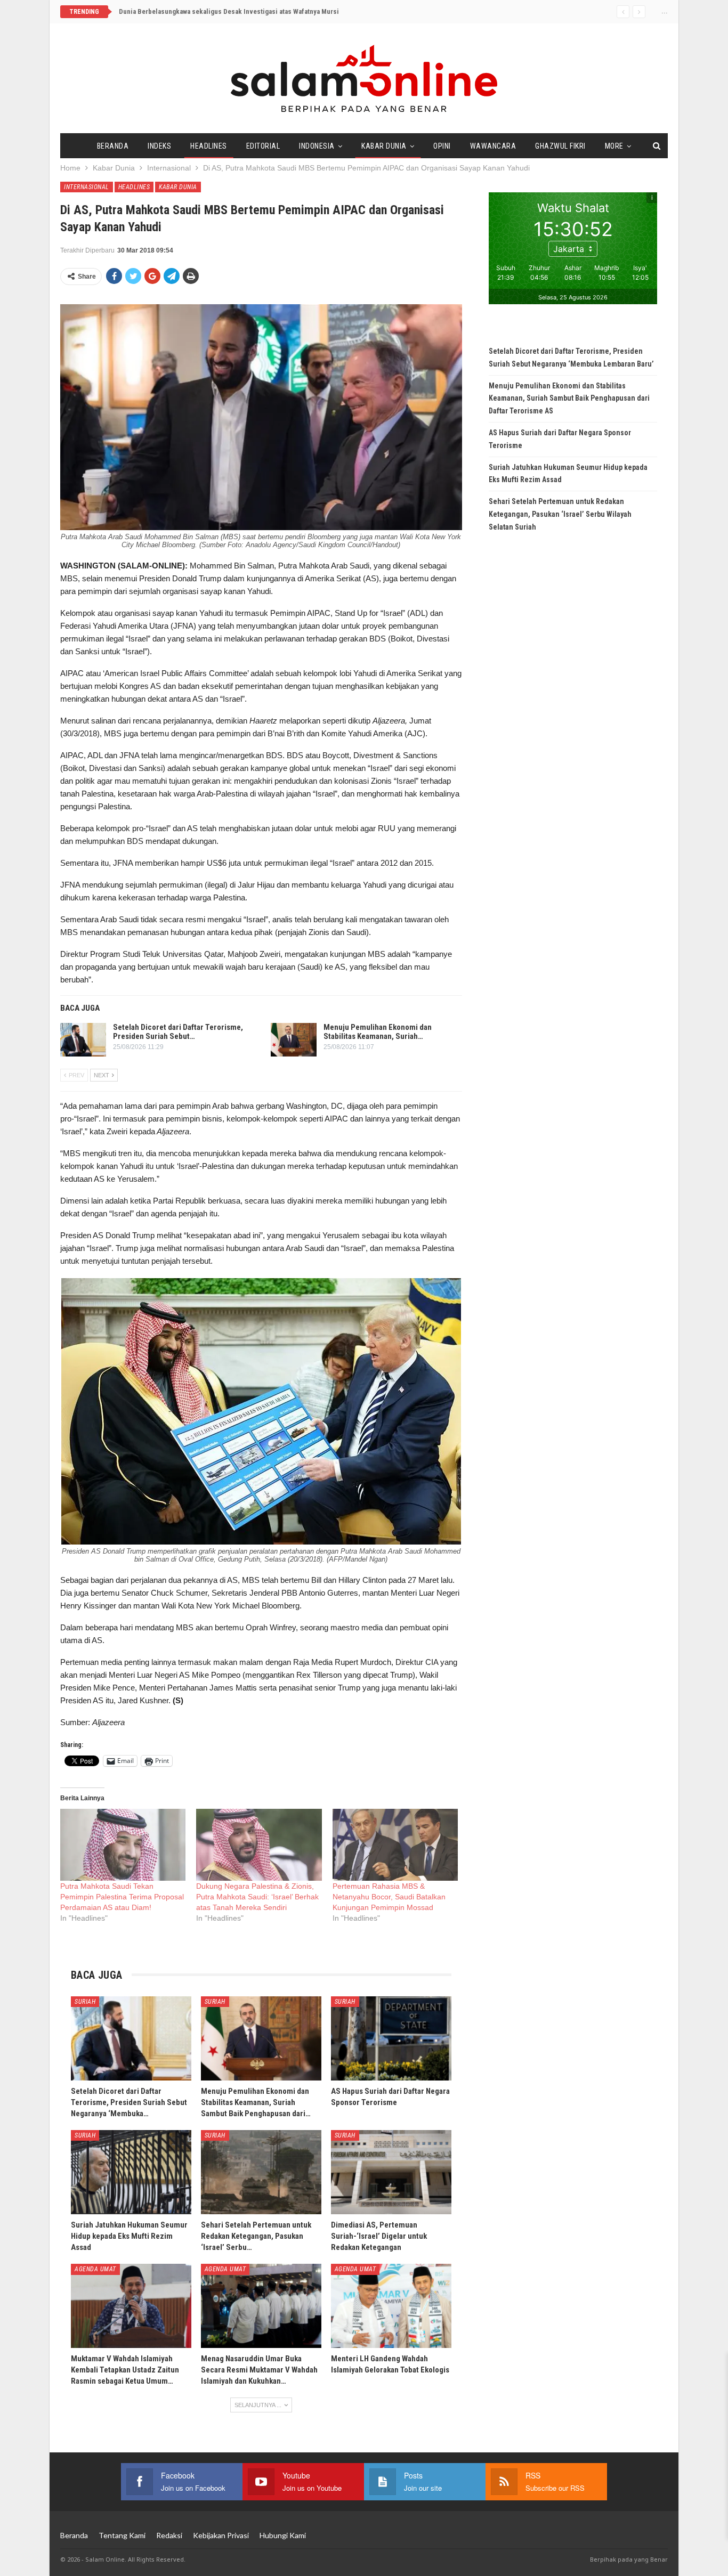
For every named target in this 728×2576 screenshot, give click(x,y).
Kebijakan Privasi (221, 2535)
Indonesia (317, 146)
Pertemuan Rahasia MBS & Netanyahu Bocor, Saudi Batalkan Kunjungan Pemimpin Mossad (389, 1897)
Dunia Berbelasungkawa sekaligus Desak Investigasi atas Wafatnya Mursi (229, 11)
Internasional (87, 187)
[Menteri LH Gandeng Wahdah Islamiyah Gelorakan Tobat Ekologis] (391, 2306)
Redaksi (169, 2535)
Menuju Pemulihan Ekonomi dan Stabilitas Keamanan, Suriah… (378, 1032)
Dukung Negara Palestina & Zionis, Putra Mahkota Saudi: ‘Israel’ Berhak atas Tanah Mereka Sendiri (257, 1897)
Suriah (85, 2002)
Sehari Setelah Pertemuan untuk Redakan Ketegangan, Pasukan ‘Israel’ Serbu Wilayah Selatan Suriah (560, 514)
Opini (442, 146)
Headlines (209, 146)
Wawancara (493, 146)
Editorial (263, 146)
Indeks (159, 146)
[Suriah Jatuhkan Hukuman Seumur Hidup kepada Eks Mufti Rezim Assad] (131, 2172)
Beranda (113, 146)
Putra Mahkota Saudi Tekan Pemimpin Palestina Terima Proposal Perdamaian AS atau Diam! (122, 1897)
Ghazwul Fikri (560, 146)
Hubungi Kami (283, 2535)
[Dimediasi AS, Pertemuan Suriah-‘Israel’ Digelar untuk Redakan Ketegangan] (391, 2172)
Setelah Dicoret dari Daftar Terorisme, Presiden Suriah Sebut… (178, 1032)
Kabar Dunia (384, 146)
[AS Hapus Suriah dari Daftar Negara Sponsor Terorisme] (391, 2038)
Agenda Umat (95, 2269)
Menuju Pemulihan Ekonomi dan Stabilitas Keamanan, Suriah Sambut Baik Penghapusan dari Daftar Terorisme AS (569, 399)
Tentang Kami (122, 2535)
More (614, 146)
